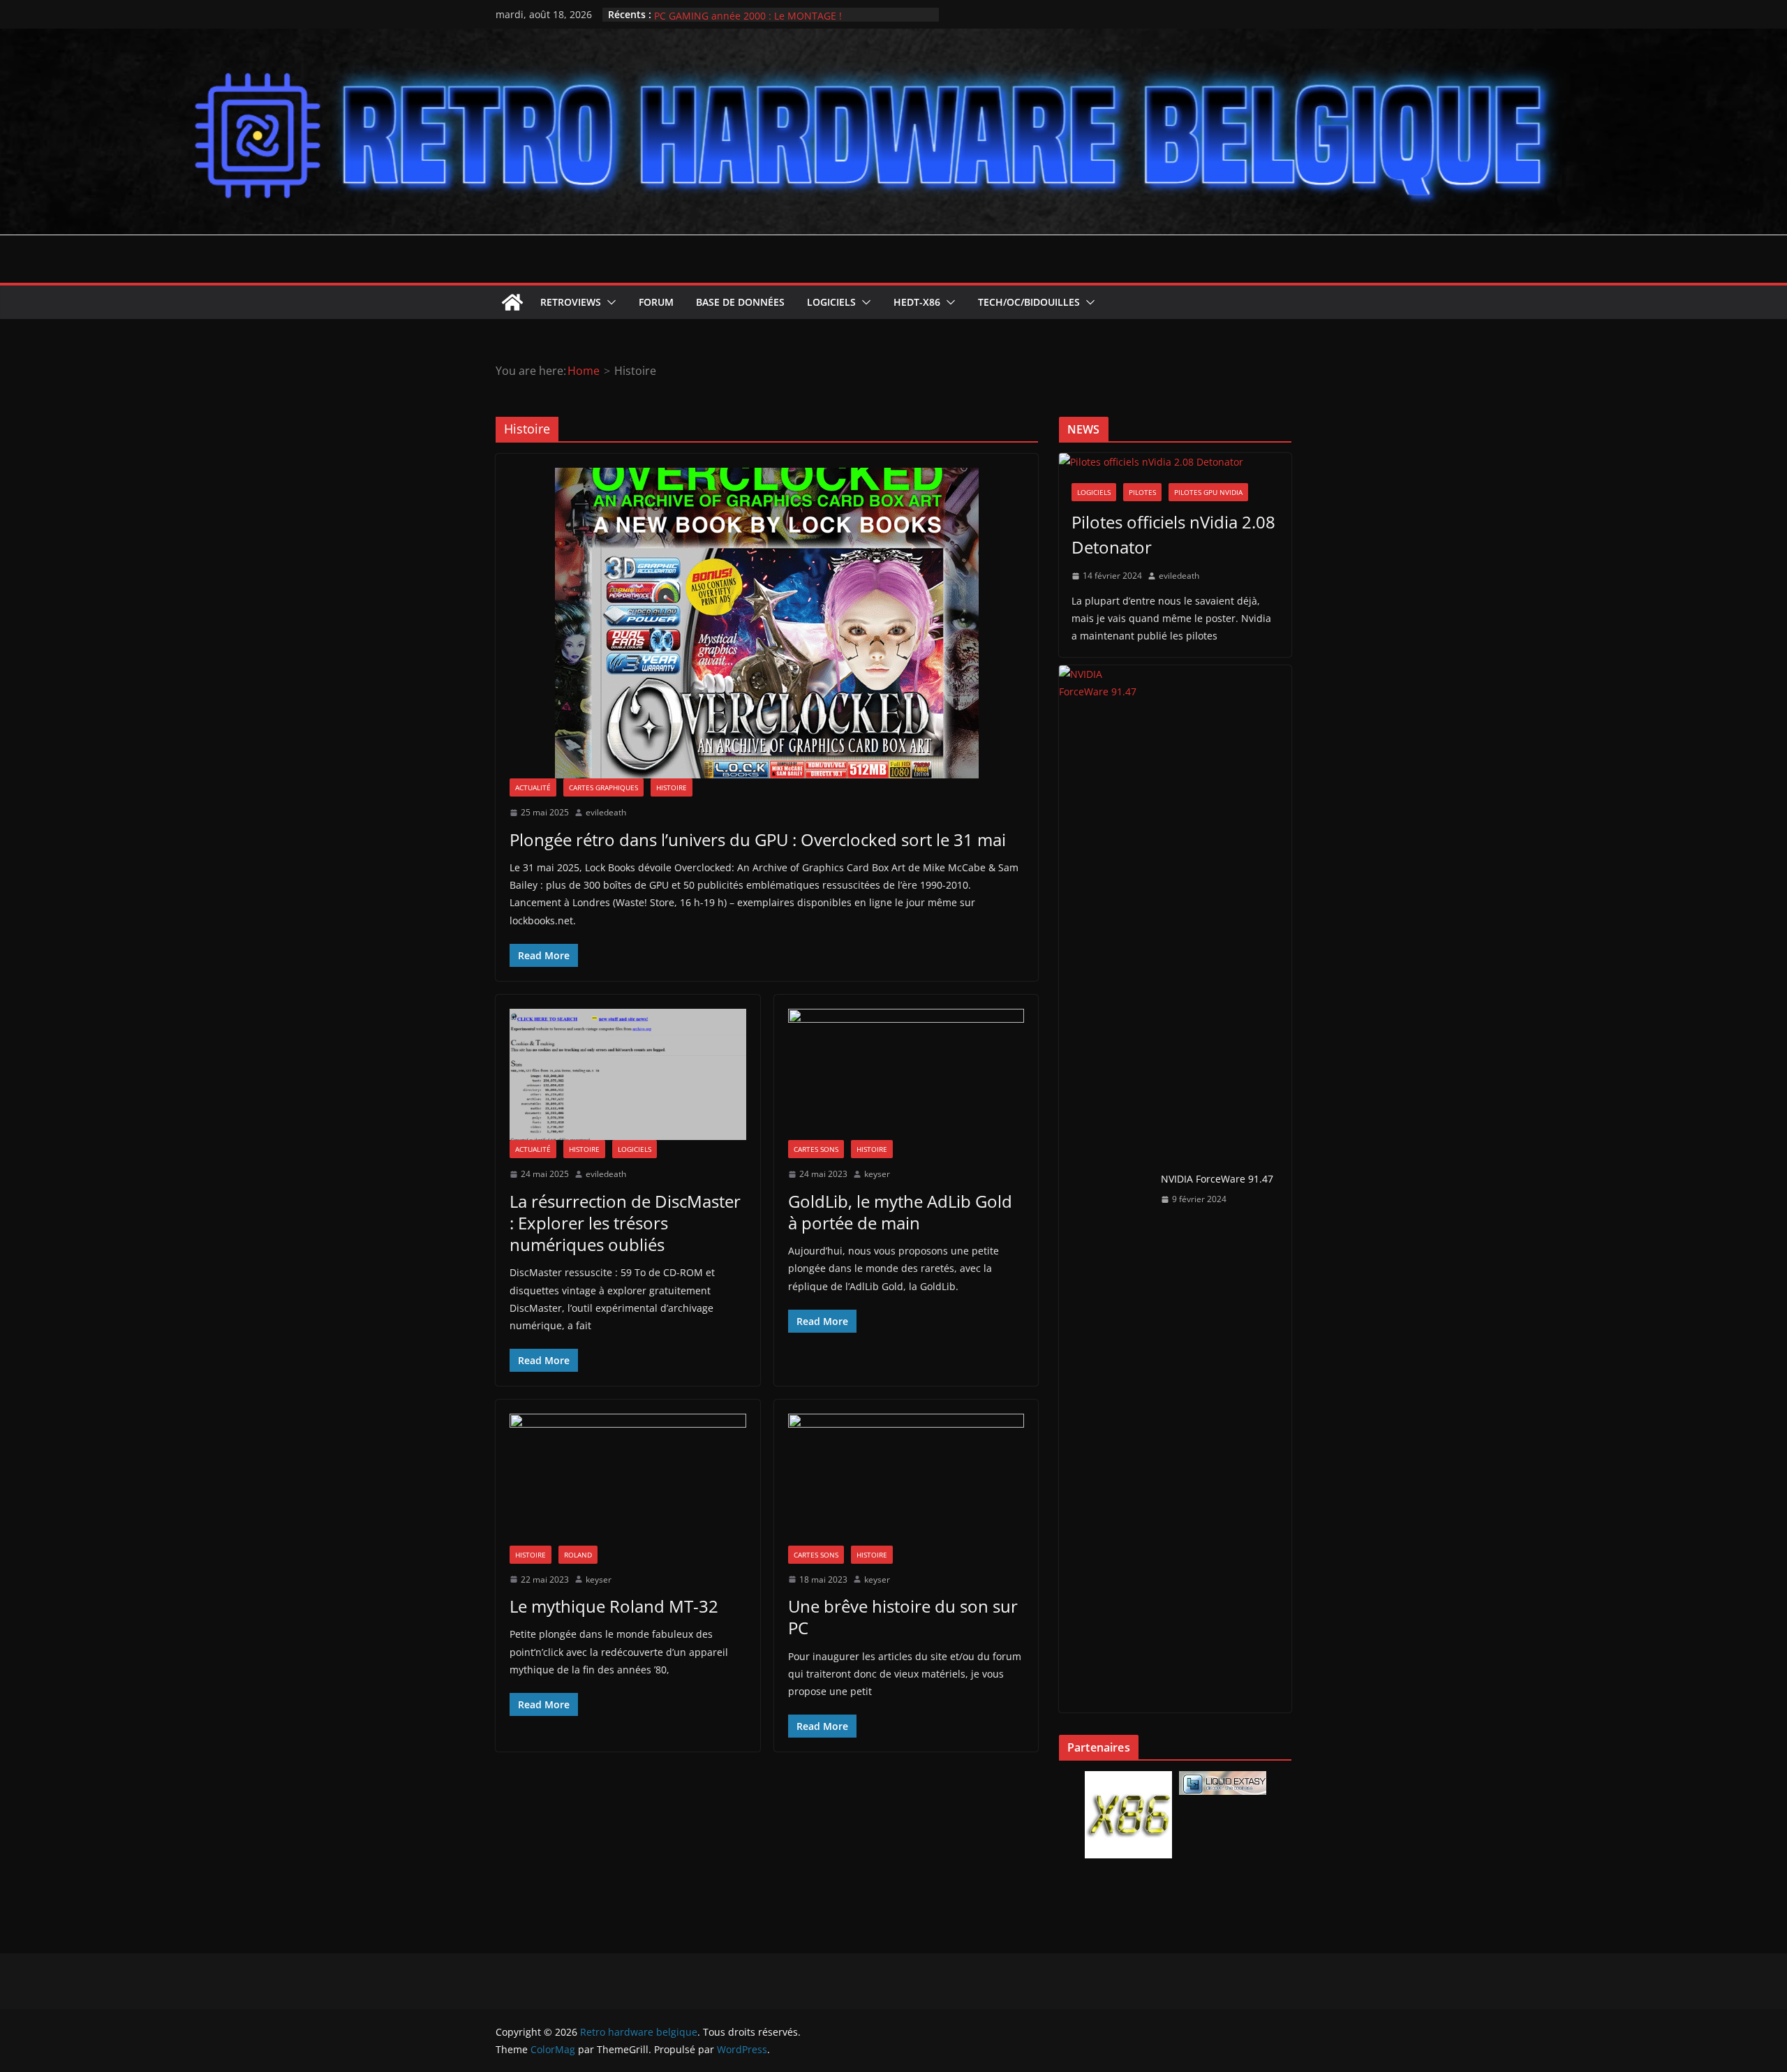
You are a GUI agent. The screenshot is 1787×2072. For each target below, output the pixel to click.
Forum (656, 302)
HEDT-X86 (917, 302)
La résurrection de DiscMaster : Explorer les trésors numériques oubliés (625, 1223)
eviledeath (606, 812)
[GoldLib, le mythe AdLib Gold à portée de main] (906, 1074)
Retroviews (571, 302)
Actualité (533, 787)
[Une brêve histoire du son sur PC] (906, 1479)
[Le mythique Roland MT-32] (628, 1479)
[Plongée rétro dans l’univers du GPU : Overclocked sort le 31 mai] (767, 623)
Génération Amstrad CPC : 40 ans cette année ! (763, 14)
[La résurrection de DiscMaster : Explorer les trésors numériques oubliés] (628, 1074)
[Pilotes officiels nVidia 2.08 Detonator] (1175, 462)
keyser (877, 1174)
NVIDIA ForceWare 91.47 (1217, 1179)
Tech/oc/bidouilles (1029, 302)
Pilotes (1142, 492)
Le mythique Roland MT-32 (614, 1606)
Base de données (740, 302)
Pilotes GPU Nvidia (1208, 492)
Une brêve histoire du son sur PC (903, 1617)
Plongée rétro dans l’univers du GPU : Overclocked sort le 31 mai (758, 839)
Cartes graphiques (603, 787)
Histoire (672, 787)
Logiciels (831, 302)
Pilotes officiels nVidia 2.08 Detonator (1173, 534)
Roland (578, 1555)
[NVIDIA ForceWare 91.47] (1104, 1189)
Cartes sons (816, 1149)
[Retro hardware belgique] (893, 38)
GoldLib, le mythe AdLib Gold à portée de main (900, 1212)
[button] (609, 302)
